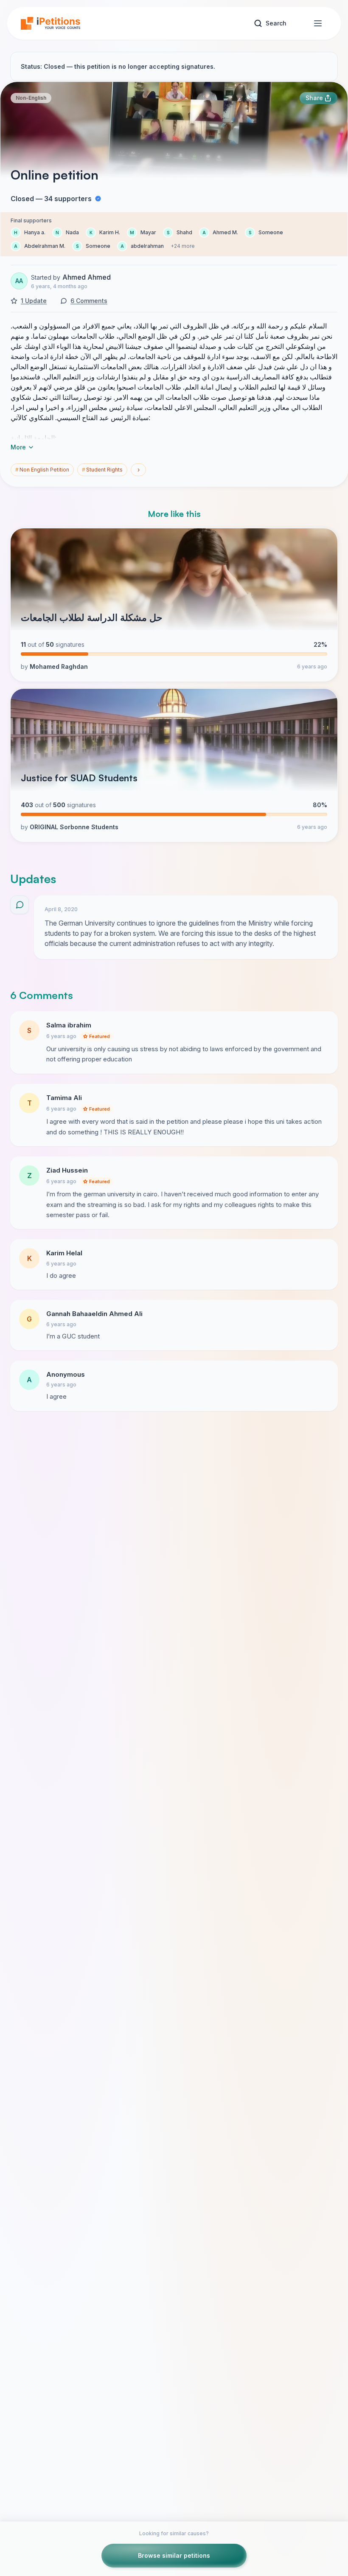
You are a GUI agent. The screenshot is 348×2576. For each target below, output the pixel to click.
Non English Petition (42, 470)
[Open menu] (318, 23)
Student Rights (102, 470)
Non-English (31, 98)
